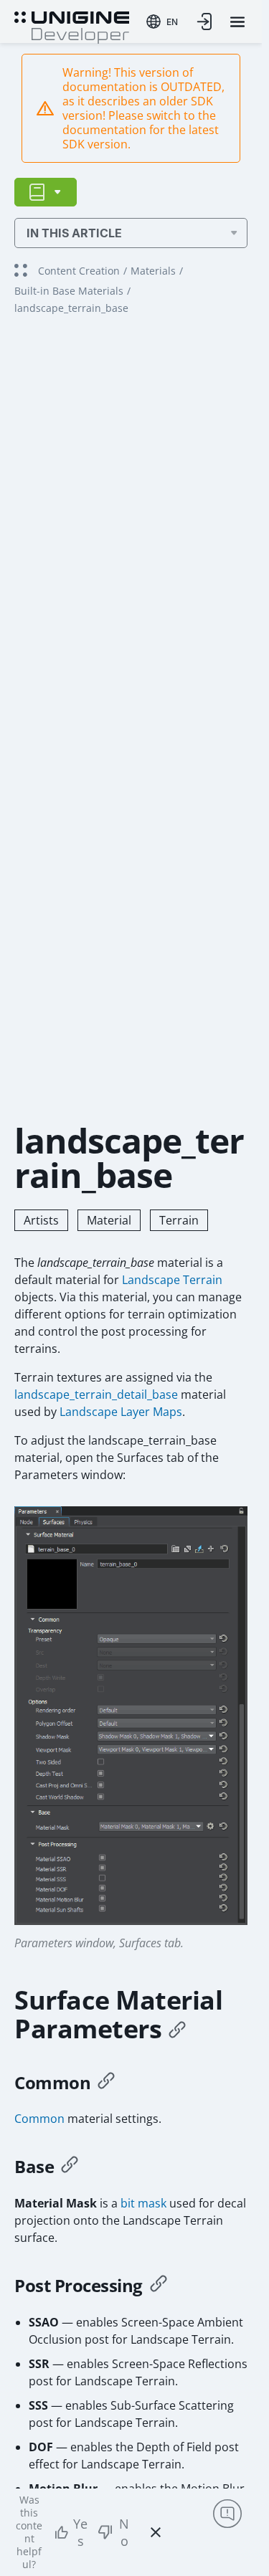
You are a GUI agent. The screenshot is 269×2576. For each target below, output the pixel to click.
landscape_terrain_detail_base (96, 1394)
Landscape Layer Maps (121, 1412)
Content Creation (79, 271)
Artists (41, 1220)
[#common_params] (106, 2083)
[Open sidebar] (46, 192)
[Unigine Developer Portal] (72, 26)
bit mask (143, 2203)
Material (109, 1220)
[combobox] (162, 22)
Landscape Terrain (172, 1280)
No (124, 2532)
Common (39, 2119)
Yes (80, 2532)
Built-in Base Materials (69, 291)
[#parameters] (177, 2029)
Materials (153, 271)
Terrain (179, 1220)
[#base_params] (70, 2167)
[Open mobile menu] (237, 22)
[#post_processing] (159, 2286)
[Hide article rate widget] (156, 2532)
